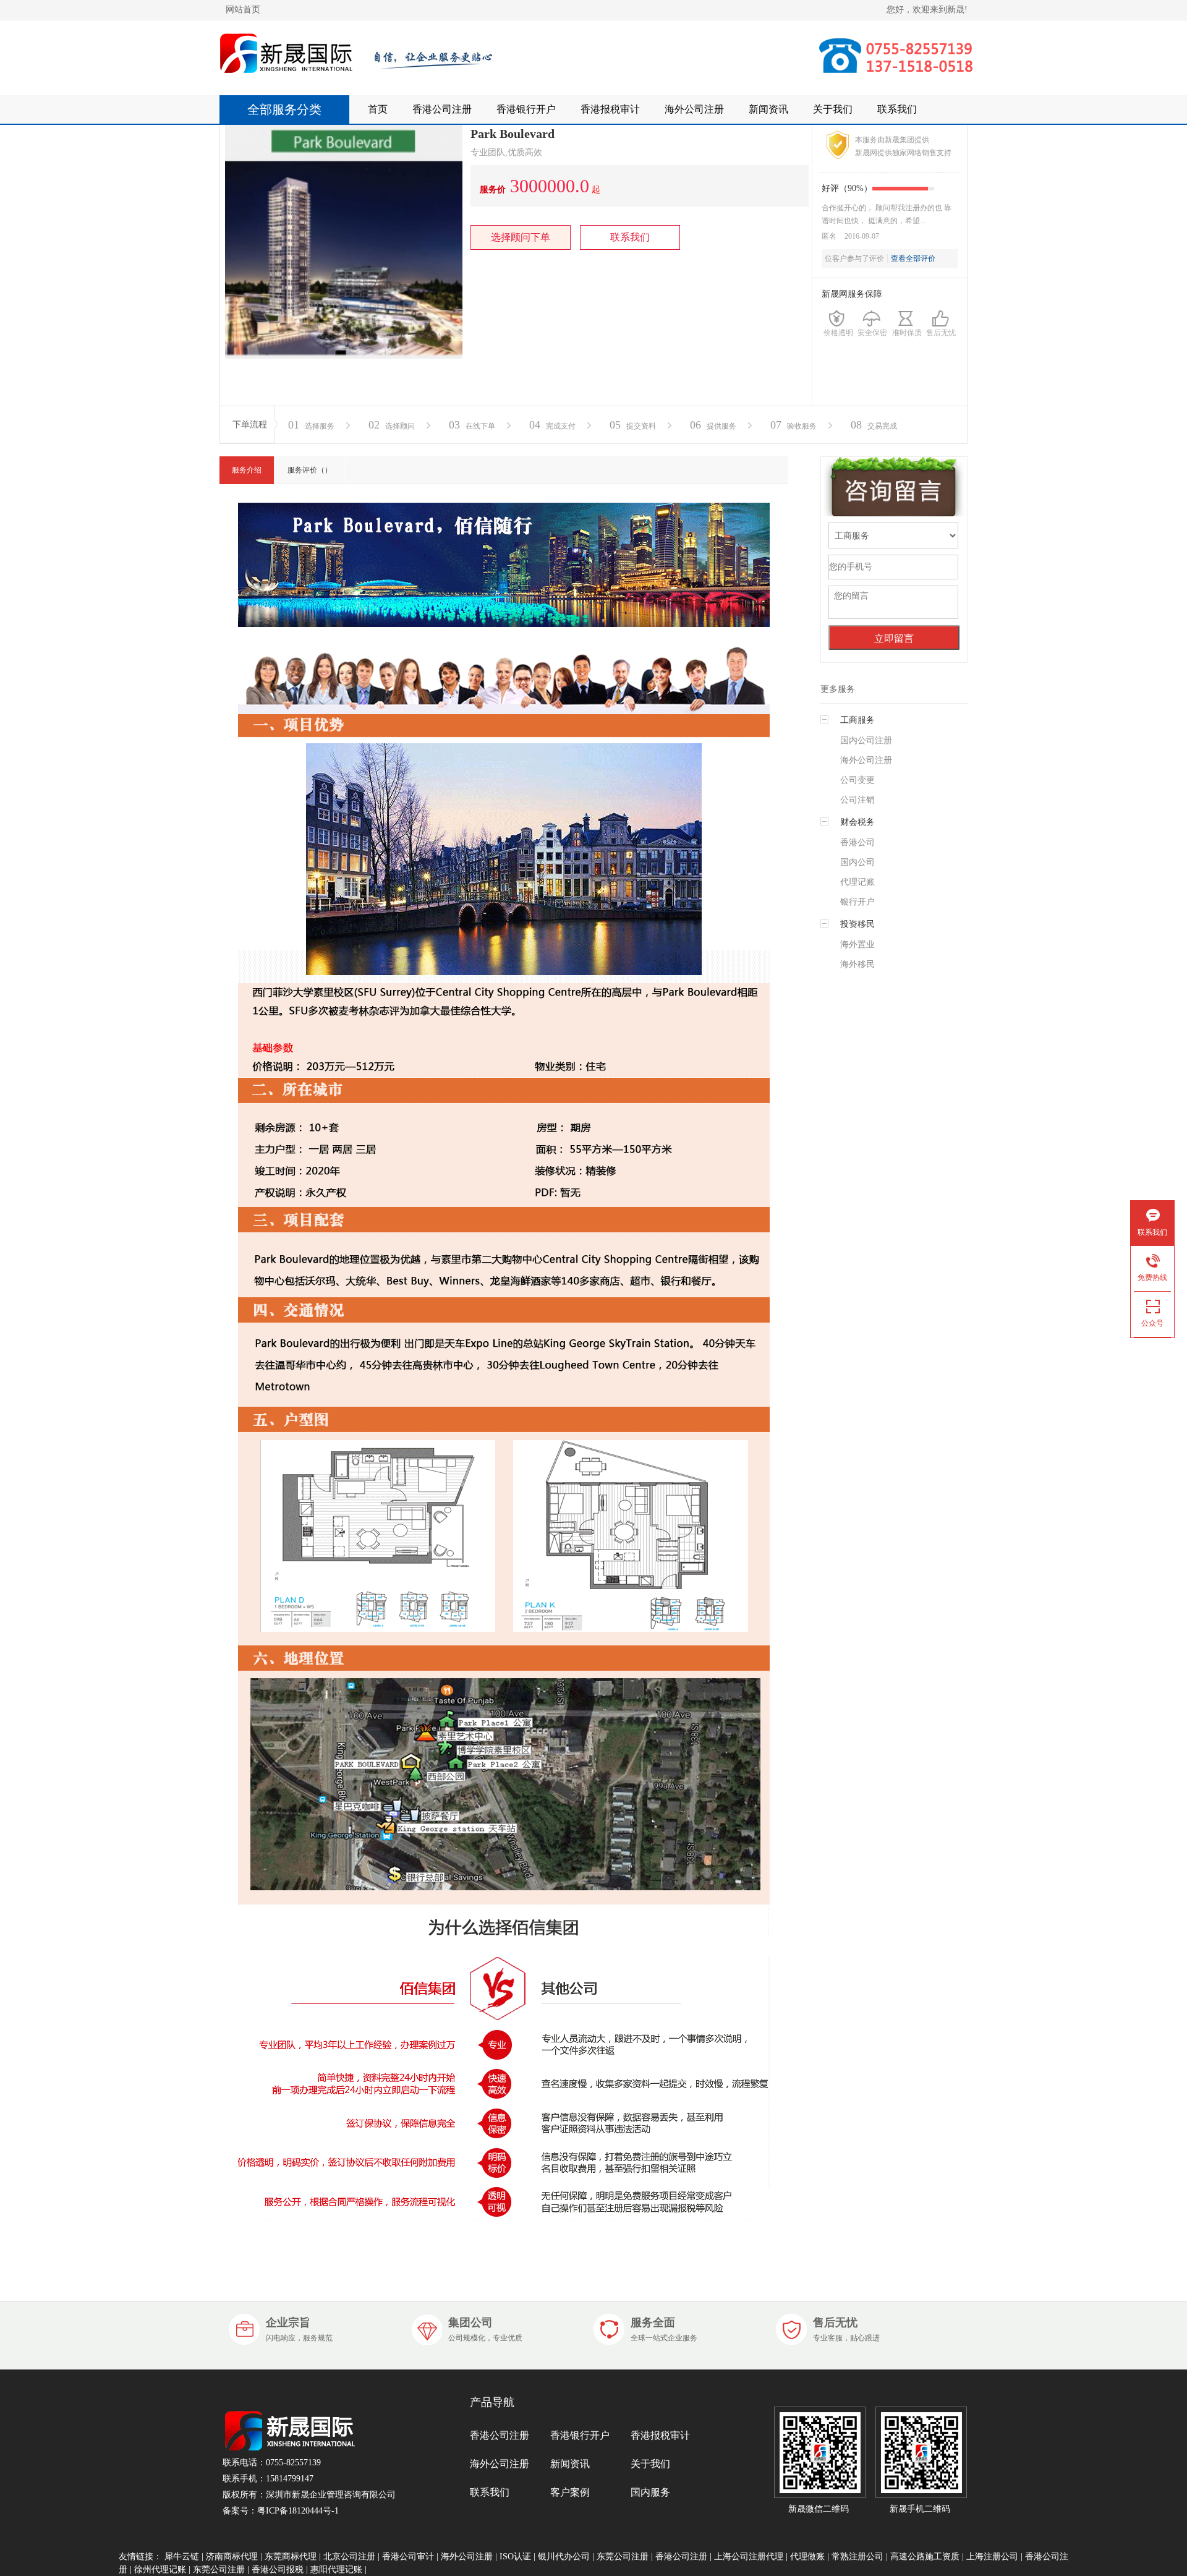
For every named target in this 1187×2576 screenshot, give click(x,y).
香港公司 (857, 842)
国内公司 (857, 862)
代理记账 (857, 882)
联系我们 (897, 109)
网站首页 (243, 10)
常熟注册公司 (857, 2557)
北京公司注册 (349, 2557)
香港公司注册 (442, 109)
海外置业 (857, 945)
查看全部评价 (913, 258)
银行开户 (857, 902)
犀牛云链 (182, 2557)
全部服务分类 (284, 109)
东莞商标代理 (291, 2557)
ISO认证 (515, 2557)
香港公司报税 (278, 2570)
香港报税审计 (610, 109)
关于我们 (833, 109)
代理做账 (807, 2557)
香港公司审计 (408, 2557)
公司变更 (857, 780)
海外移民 (857, 964)
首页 (378, 109)
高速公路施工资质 (925, 2557)
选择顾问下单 (521, 237)
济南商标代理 (232, 2557)
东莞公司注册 (623, 2557)
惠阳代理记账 (336, 2570)
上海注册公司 (992, 2557)
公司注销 (857, 800)
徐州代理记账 (160, 2570)
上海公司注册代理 (749, 2557)
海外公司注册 (694, 109)
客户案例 (570, 2492)
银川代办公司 (564, 2557)
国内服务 (650, 2492)
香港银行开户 (526, 109)
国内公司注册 (866, 740)
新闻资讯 (768, 109)
